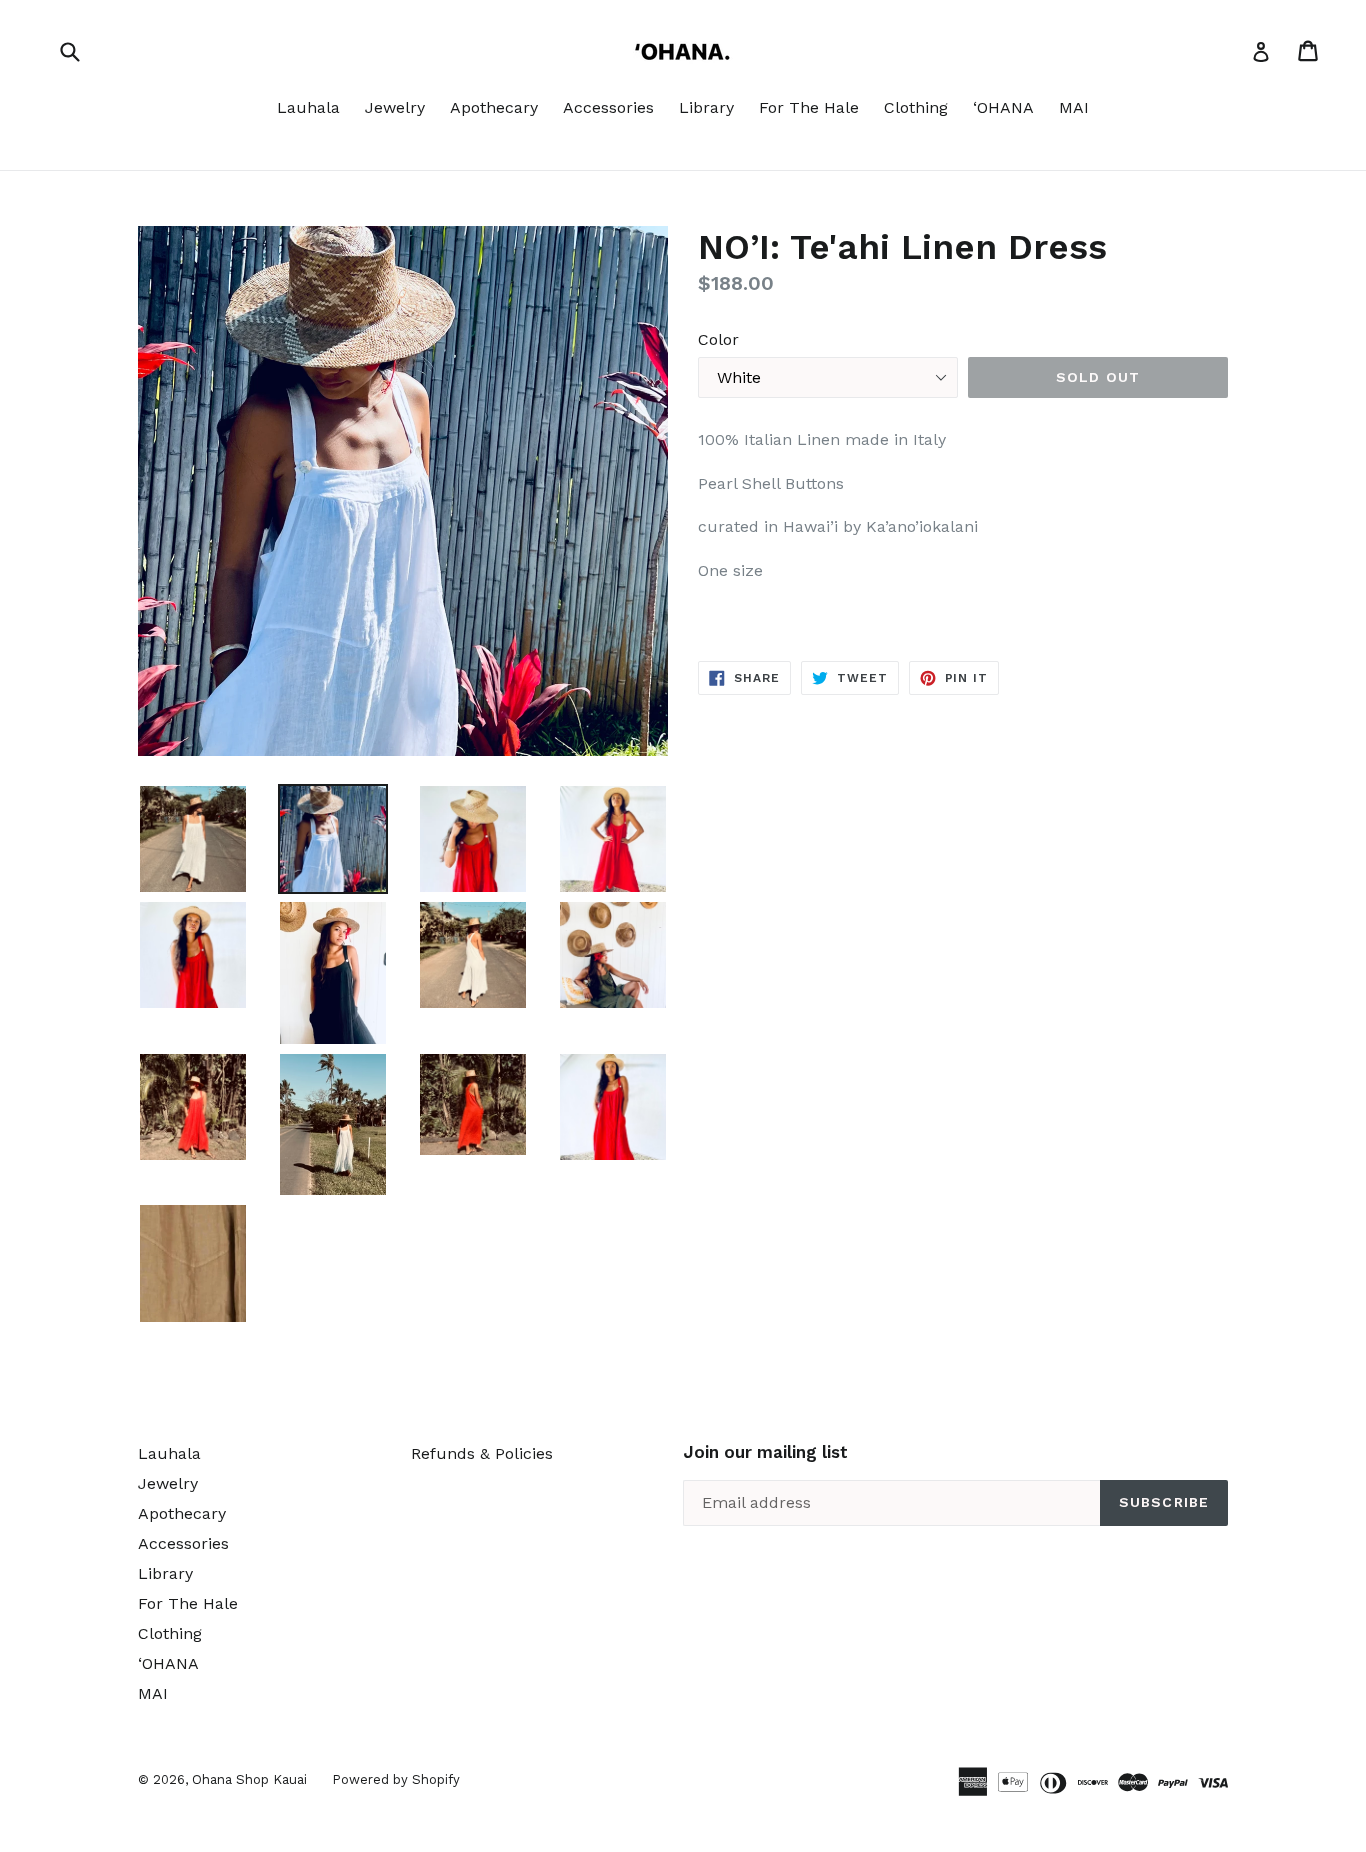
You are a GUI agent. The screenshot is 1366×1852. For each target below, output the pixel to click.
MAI (1074, 107)
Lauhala (308, 107)
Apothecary (494, 107)
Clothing (916, 107)
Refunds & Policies (482, 1453)
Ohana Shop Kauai (249, 1779)
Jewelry (395, 107)
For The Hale (809, 107)
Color (718, 339)
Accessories (608, 107)
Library (706, 107)
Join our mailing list (765, 1452)
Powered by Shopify (396, 1779)
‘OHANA (1003, 107)
